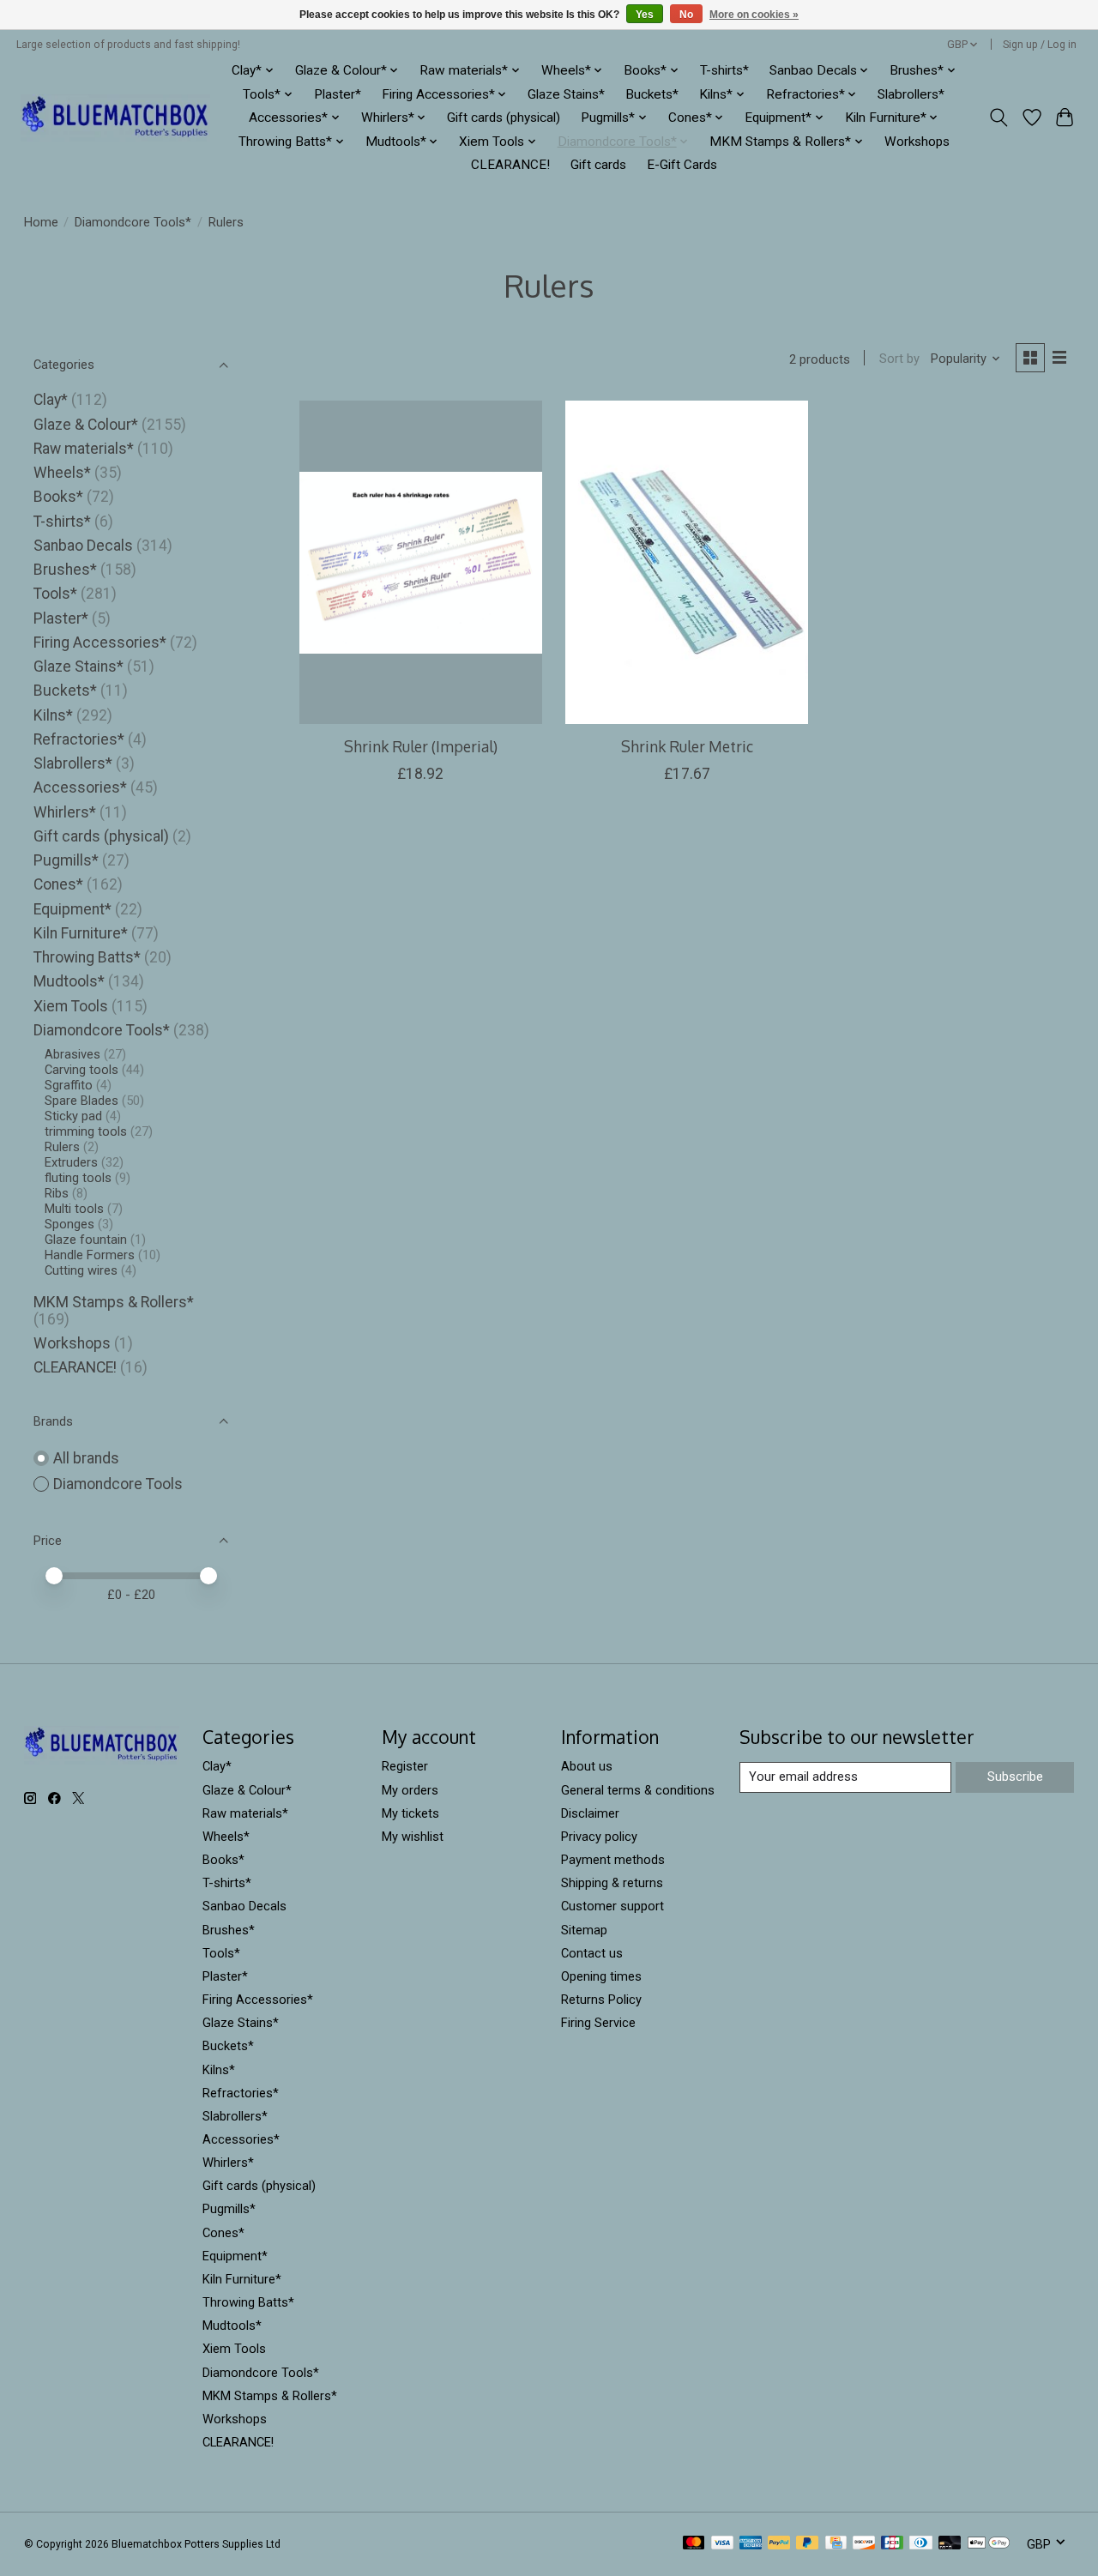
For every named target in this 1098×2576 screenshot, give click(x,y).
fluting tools (78, 1178)
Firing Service (598, 2023)
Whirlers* (65, 812)
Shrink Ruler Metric (687, 746)
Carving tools (81, 1070)
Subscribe (1015, 1777)
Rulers (62, 1147)
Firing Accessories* (100, 642)
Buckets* (652, 94)
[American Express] (751, 2544)
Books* (58, 497)
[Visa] (722, 2544)
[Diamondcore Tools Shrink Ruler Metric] (687, 562)
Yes (645, 15)
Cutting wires (81, 1270)
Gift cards (598, 165)
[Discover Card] (864, 2544)
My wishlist (413, 1837)
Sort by (899, 359)
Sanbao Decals (83, 546)
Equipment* (72, 909)
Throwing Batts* (87, 957)
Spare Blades (81, 1101)
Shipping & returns (612, 1883)
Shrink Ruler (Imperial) (421, 746)
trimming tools (86, 1131)
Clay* (51, 400)
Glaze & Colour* (86, 425)
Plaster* (338, 94)
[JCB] (892, 2544)
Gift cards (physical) (504, 118)
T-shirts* (724, 70)
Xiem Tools (71, 1006)
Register (405, 1766)
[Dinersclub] (920, 2544)
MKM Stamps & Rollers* (114, 1302)
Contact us (592, 1953)
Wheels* (62, 473)
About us (587, 1766)
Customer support (612, 1906)
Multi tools (74, 1209)
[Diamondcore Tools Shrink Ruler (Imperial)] (421, 562)
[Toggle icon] (998, 118)
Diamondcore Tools (118, 1484)
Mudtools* (69, 981)
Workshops (917, 142)
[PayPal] (779, 2544)
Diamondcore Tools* (133, 222)
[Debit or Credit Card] (950, 2544)
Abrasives (72, 1054)
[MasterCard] (694, 2544)
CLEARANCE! (510, 165)
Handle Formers (90, 1255)
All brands (86, 1458)
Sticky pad (73, 1116)
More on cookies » (754, 15)
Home (41, 222)
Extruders (71, 1162)
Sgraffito (69, 1085)
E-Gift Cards (682, 165)
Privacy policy (599, 1837)
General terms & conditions (638, 1790)
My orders (410, 1790)
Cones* (58, 884)
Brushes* (65, 570)
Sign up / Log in (1040, 45)
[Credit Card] (836, 2544)
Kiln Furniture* (81, 933)
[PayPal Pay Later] (807, 2544)
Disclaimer (590, 1813)
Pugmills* (66, 860)
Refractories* (79, 739)
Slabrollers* (911, 94)
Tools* (55, 594)
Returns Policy (601, 2000)
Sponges (69, 1224)
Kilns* (53, 715)
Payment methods (613, 1860)
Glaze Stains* (566, 94)
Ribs (57, 1193)
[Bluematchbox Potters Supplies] (115, 118)
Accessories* (80, 787)
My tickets (410, 1813)
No (686, 15)
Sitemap (584, 1930)
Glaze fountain (86, 1240)
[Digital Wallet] (989, 2544)
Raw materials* (84, 449)
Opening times (601, 1976)
